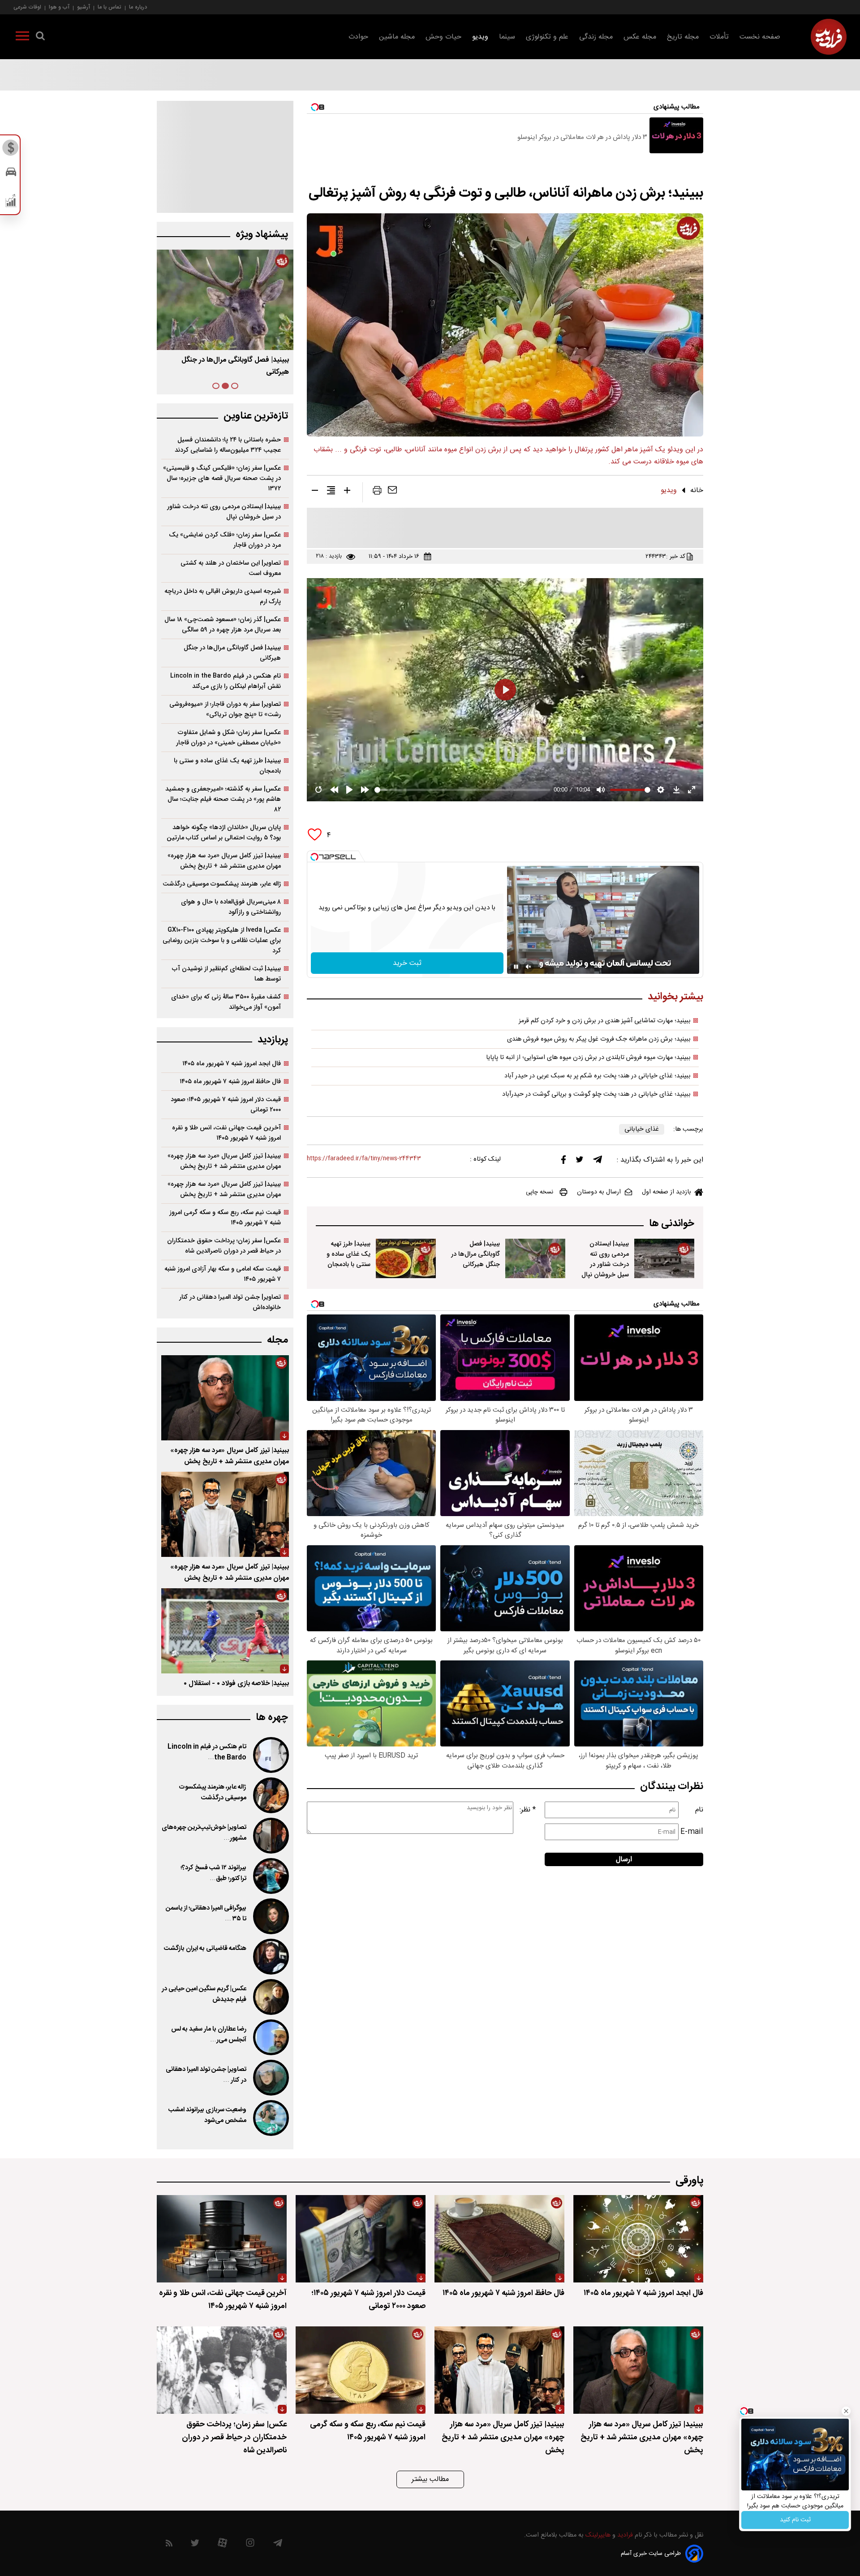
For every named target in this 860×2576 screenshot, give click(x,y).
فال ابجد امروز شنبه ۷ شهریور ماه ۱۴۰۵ (232, 1064)
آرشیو (84, 7)
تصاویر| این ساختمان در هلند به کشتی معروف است (231, 568)
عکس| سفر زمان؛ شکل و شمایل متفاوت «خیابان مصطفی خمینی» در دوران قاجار (228, 738)
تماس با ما (110, 7)
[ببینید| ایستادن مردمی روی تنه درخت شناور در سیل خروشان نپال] (664, 1258)
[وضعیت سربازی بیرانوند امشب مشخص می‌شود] (270, 2118)
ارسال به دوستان (599, 1192)
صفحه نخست (760, 37)
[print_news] (377, 492)
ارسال (624, 1860)
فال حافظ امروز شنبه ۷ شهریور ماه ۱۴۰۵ (230, 1082)
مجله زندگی (596, 37)
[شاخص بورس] (11, 203)
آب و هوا (59, 7)
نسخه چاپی (540, 1192)
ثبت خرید (407, 963)
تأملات (719, 37)
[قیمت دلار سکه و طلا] (11, 150)
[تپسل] (314, 857)
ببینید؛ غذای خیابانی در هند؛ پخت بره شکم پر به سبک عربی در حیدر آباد (598, 1076)
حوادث (358, 37)
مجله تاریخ (683, 37)
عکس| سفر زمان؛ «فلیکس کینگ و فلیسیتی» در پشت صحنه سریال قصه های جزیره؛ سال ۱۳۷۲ (222, 478)
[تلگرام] (598, 1162)
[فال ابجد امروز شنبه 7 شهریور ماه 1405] (638, 2239)
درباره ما (138, 7)
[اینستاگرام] (250, 2545)
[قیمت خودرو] (11, 174)
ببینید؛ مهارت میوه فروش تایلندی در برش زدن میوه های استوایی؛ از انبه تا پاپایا (588, 1058)
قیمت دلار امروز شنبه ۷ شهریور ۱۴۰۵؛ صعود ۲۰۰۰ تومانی (226, 1105)
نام (699, 1810)
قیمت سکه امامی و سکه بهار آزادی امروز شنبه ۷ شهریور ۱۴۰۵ (223, 1274)
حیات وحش (443, 37)
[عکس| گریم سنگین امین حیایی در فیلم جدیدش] (270, 1997)
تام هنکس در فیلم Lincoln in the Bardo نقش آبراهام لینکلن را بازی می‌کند (226, 681)
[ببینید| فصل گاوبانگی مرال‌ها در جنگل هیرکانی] (535, 1258)
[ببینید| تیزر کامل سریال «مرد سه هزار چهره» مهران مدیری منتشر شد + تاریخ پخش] (225, 1398)
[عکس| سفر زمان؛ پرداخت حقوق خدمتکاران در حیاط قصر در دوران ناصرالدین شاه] (222, 2370)
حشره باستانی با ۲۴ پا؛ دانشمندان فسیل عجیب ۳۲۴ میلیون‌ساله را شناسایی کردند (228, 445)
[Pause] (516, 967)
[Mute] (529, 967)
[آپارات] (222, 2545)
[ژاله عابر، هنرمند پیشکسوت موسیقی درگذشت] (270, 1795)
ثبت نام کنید (795, 2520)
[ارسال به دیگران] (392, 492)
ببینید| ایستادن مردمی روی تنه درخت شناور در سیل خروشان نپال (605, 1259)
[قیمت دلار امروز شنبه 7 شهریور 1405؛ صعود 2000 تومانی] (361, 2239)
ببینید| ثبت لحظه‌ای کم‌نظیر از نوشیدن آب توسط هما (226, 974)
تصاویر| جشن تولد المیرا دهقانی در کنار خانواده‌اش (230, 1302)
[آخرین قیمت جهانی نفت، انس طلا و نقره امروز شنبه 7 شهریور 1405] (222, 2239)
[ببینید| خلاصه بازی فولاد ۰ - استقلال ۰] (225, 1631)
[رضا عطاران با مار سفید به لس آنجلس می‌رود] (270, 2037)
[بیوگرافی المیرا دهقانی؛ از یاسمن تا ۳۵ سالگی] (270, 1916)
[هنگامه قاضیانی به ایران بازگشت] (270, 1957)
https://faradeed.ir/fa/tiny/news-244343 (364, 1159)
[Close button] (846, 2411)
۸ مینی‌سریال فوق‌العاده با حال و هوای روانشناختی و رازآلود (231, 907)
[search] (40, 38)
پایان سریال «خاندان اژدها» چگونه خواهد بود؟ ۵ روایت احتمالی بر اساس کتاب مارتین (224, 833)
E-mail (692, 1832)
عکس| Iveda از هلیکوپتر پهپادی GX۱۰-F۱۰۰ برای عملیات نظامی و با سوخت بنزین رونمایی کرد (222, 940)
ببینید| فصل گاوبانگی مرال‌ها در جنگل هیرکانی (475, 1254)
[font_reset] (331, 492)
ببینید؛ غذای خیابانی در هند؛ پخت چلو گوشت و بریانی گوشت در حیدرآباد (596, 1094)
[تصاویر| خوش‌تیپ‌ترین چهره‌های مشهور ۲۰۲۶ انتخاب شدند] (270, 1836)
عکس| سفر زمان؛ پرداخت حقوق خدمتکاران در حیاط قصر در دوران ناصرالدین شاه (224, 1246)
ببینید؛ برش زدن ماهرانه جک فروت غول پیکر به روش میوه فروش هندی (599, 1039)
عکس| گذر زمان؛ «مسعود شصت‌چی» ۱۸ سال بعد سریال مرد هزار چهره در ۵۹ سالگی (223, 625)
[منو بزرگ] (22, 38)
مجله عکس (640, 37)
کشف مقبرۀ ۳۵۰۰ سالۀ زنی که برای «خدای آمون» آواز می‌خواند (226, 1002)
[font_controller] (347, 492)
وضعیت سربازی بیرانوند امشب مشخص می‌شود (207, 2115)
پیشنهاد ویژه (262, 235)
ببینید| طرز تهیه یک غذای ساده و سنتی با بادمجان (348, 1254)
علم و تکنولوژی (547, 37)
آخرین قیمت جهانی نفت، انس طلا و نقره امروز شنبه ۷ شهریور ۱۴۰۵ (226, 1133)
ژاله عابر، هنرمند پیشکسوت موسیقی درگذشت (222, 884)
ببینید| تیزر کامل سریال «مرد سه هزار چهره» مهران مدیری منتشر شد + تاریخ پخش (224, 861)
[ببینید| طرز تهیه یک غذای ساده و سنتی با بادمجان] (406, 1258)
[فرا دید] (829, 37)
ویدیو (480, 37)
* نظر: (528, 1810)
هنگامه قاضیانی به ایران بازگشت (205, 1949)
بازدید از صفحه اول (666, 1192)
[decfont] (315, 492)
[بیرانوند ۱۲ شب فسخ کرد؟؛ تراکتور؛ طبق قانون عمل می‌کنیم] (270, 1876)
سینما (507, 37)
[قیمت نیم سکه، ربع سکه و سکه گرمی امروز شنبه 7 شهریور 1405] (361, 2370)
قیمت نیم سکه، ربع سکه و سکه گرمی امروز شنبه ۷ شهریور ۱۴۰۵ (225, 1218)
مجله (277, 1340)
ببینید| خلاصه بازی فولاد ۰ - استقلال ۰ (236, 1683)
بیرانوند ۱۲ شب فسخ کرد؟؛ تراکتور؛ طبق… (213, 1873)
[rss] (169, 2545)
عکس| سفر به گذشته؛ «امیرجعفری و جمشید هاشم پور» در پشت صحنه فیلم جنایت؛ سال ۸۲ (223, 799)
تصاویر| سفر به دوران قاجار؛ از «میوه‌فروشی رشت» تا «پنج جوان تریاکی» (225, 709)
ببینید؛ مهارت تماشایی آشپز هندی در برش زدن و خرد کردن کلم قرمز (605, 1021)
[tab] (235, 386)
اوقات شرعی (27, 7)
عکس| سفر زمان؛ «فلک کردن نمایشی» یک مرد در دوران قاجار (225, 540)
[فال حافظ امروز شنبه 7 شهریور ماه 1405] (499, 2239)
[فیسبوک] (563, 1162)
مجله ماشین (397, 37)
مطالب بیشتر (430, 2479)
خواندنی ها (672, 1224)
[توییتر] (580, 1162)
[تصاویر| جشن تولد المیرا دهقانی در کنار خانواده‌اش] (270, 2078)
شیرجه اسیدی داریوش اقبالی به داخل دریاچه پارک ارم (223, 596)
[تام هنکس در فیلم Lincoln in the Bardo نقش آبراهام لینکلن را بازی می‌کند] (270, 1755)
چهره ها (272, 1718)
